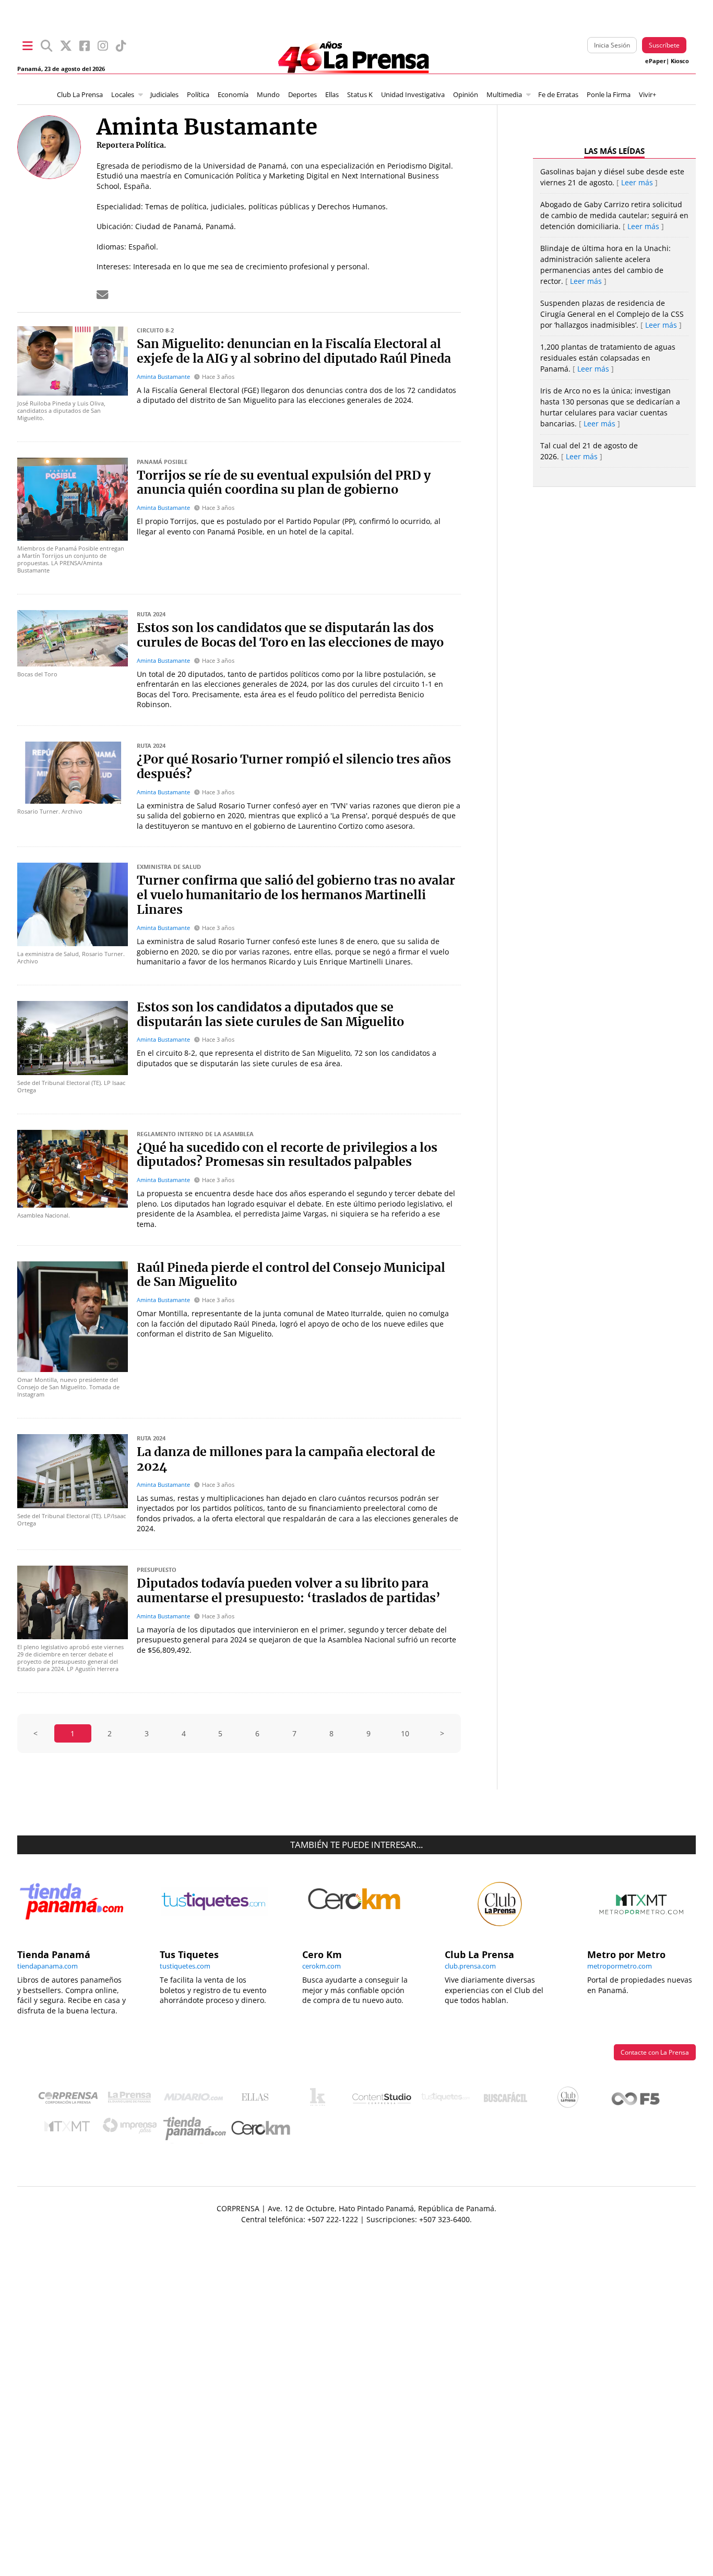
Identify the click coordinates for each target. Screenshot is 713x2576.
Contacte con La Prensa (655, 2052)
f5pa (636, 2100)
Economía (233, 95)
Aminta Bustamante (163, 377)
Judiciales (164, 95)
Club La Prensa (80, 95)
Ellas (332, 95)
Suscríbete (664, 45)
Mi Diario (196, 2100)
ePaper (656, 61)
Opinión (466, 95)
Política (198, 95)
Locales (123, 95)
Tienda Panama (197, 2129)
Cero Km (260, 2129)
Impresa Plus (132, 2128)
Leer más (637, 182)
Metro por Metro (70, 2129)
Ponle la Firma (609, 95)
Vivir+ (647, 95)
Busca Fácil (508, 2100)
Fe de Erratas (558, 95)
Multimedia (504, 95)
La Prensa (132, 2100)
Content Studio (383, 2100)
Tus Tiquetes (445, 2100)
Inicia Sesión (612, 45)
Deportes (302, 95)
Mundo (268, 95)
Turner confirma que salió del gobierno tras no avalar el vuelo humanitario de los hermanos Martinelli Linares (296, 896)
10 (405, 1733)
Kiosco (680, 61)
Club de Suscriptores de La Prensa (571, 2100)
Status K (360, 95)
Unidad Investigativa (413, 95)
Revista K (320, 2100)
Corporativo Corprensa (72, 2100)
